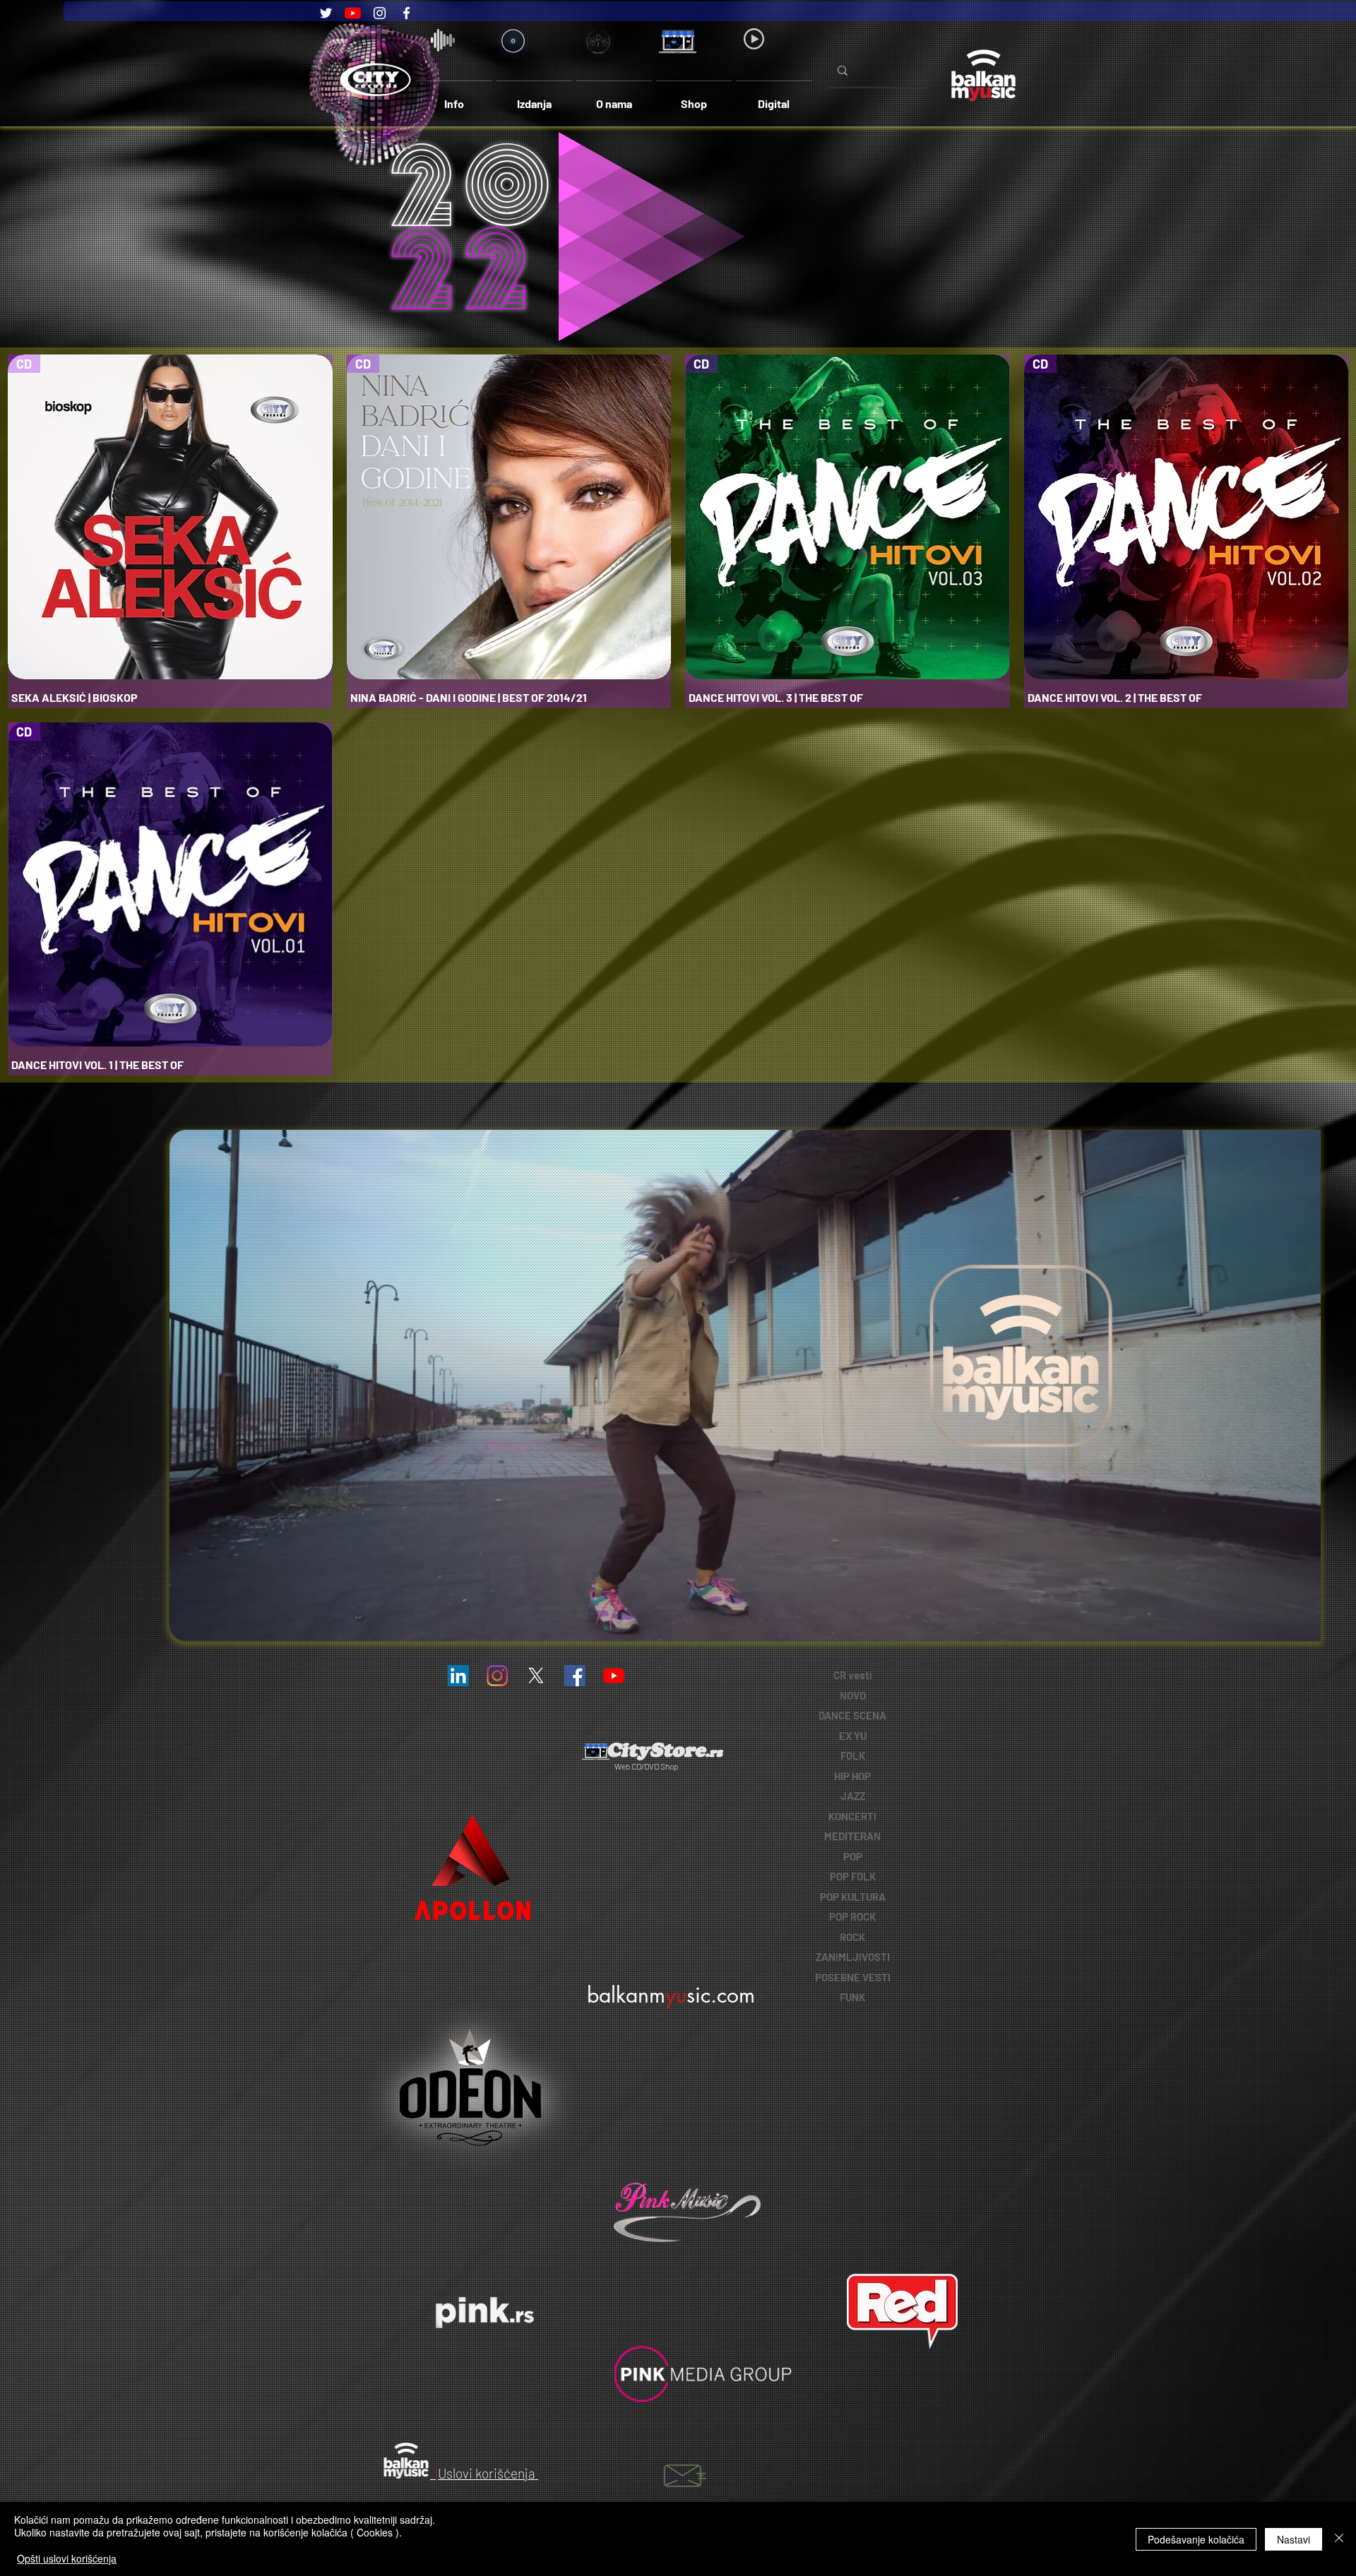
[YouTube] (353, 13)
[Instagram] (380, 13)
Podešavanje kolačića (1196, 2539)
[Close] (1339, 2539)
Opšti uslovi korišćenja (67, 2558)
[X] (536, 1676)
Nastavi (1293, 2539)
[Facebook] (406, 13)
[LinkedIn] (458, 1676)
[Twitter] (326, 13)
